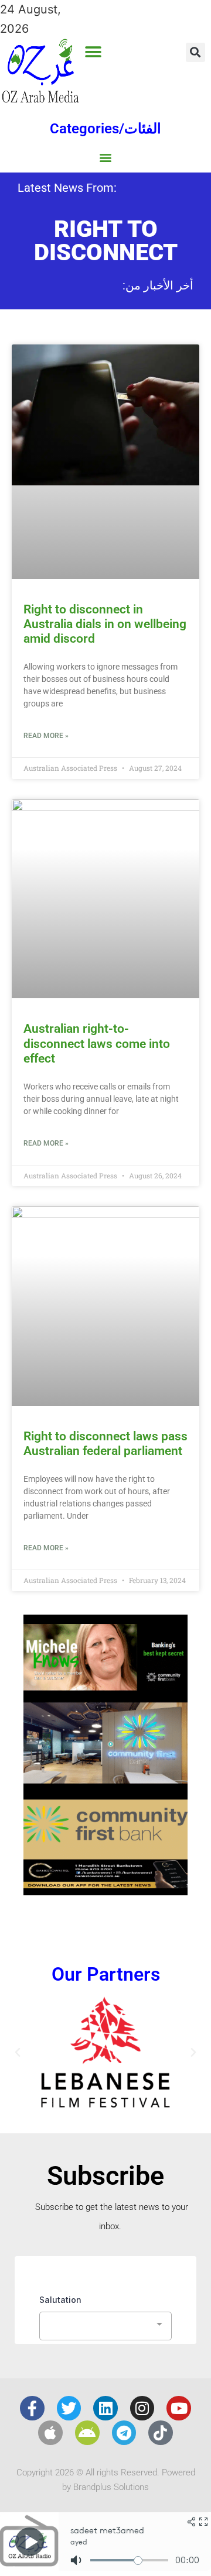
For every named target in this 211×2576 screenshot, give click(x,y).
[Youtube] (179, 2408)
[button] (93, 52)
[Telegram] (124, 2433)
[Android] (87, 2433)
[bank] (105, 1891)
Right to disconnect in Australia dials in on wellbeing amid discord (105, 624)
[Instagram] (142, 2408)
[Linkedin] (105, 2408)
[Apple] (50, 2433)
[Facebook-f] (32, 2408)
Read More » (46, 736)
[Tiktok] (161, 2433)
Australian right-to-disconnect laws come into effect (97, 1043)
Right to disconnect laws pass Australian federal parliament (105, 1444)
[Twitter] (69, 2408)
